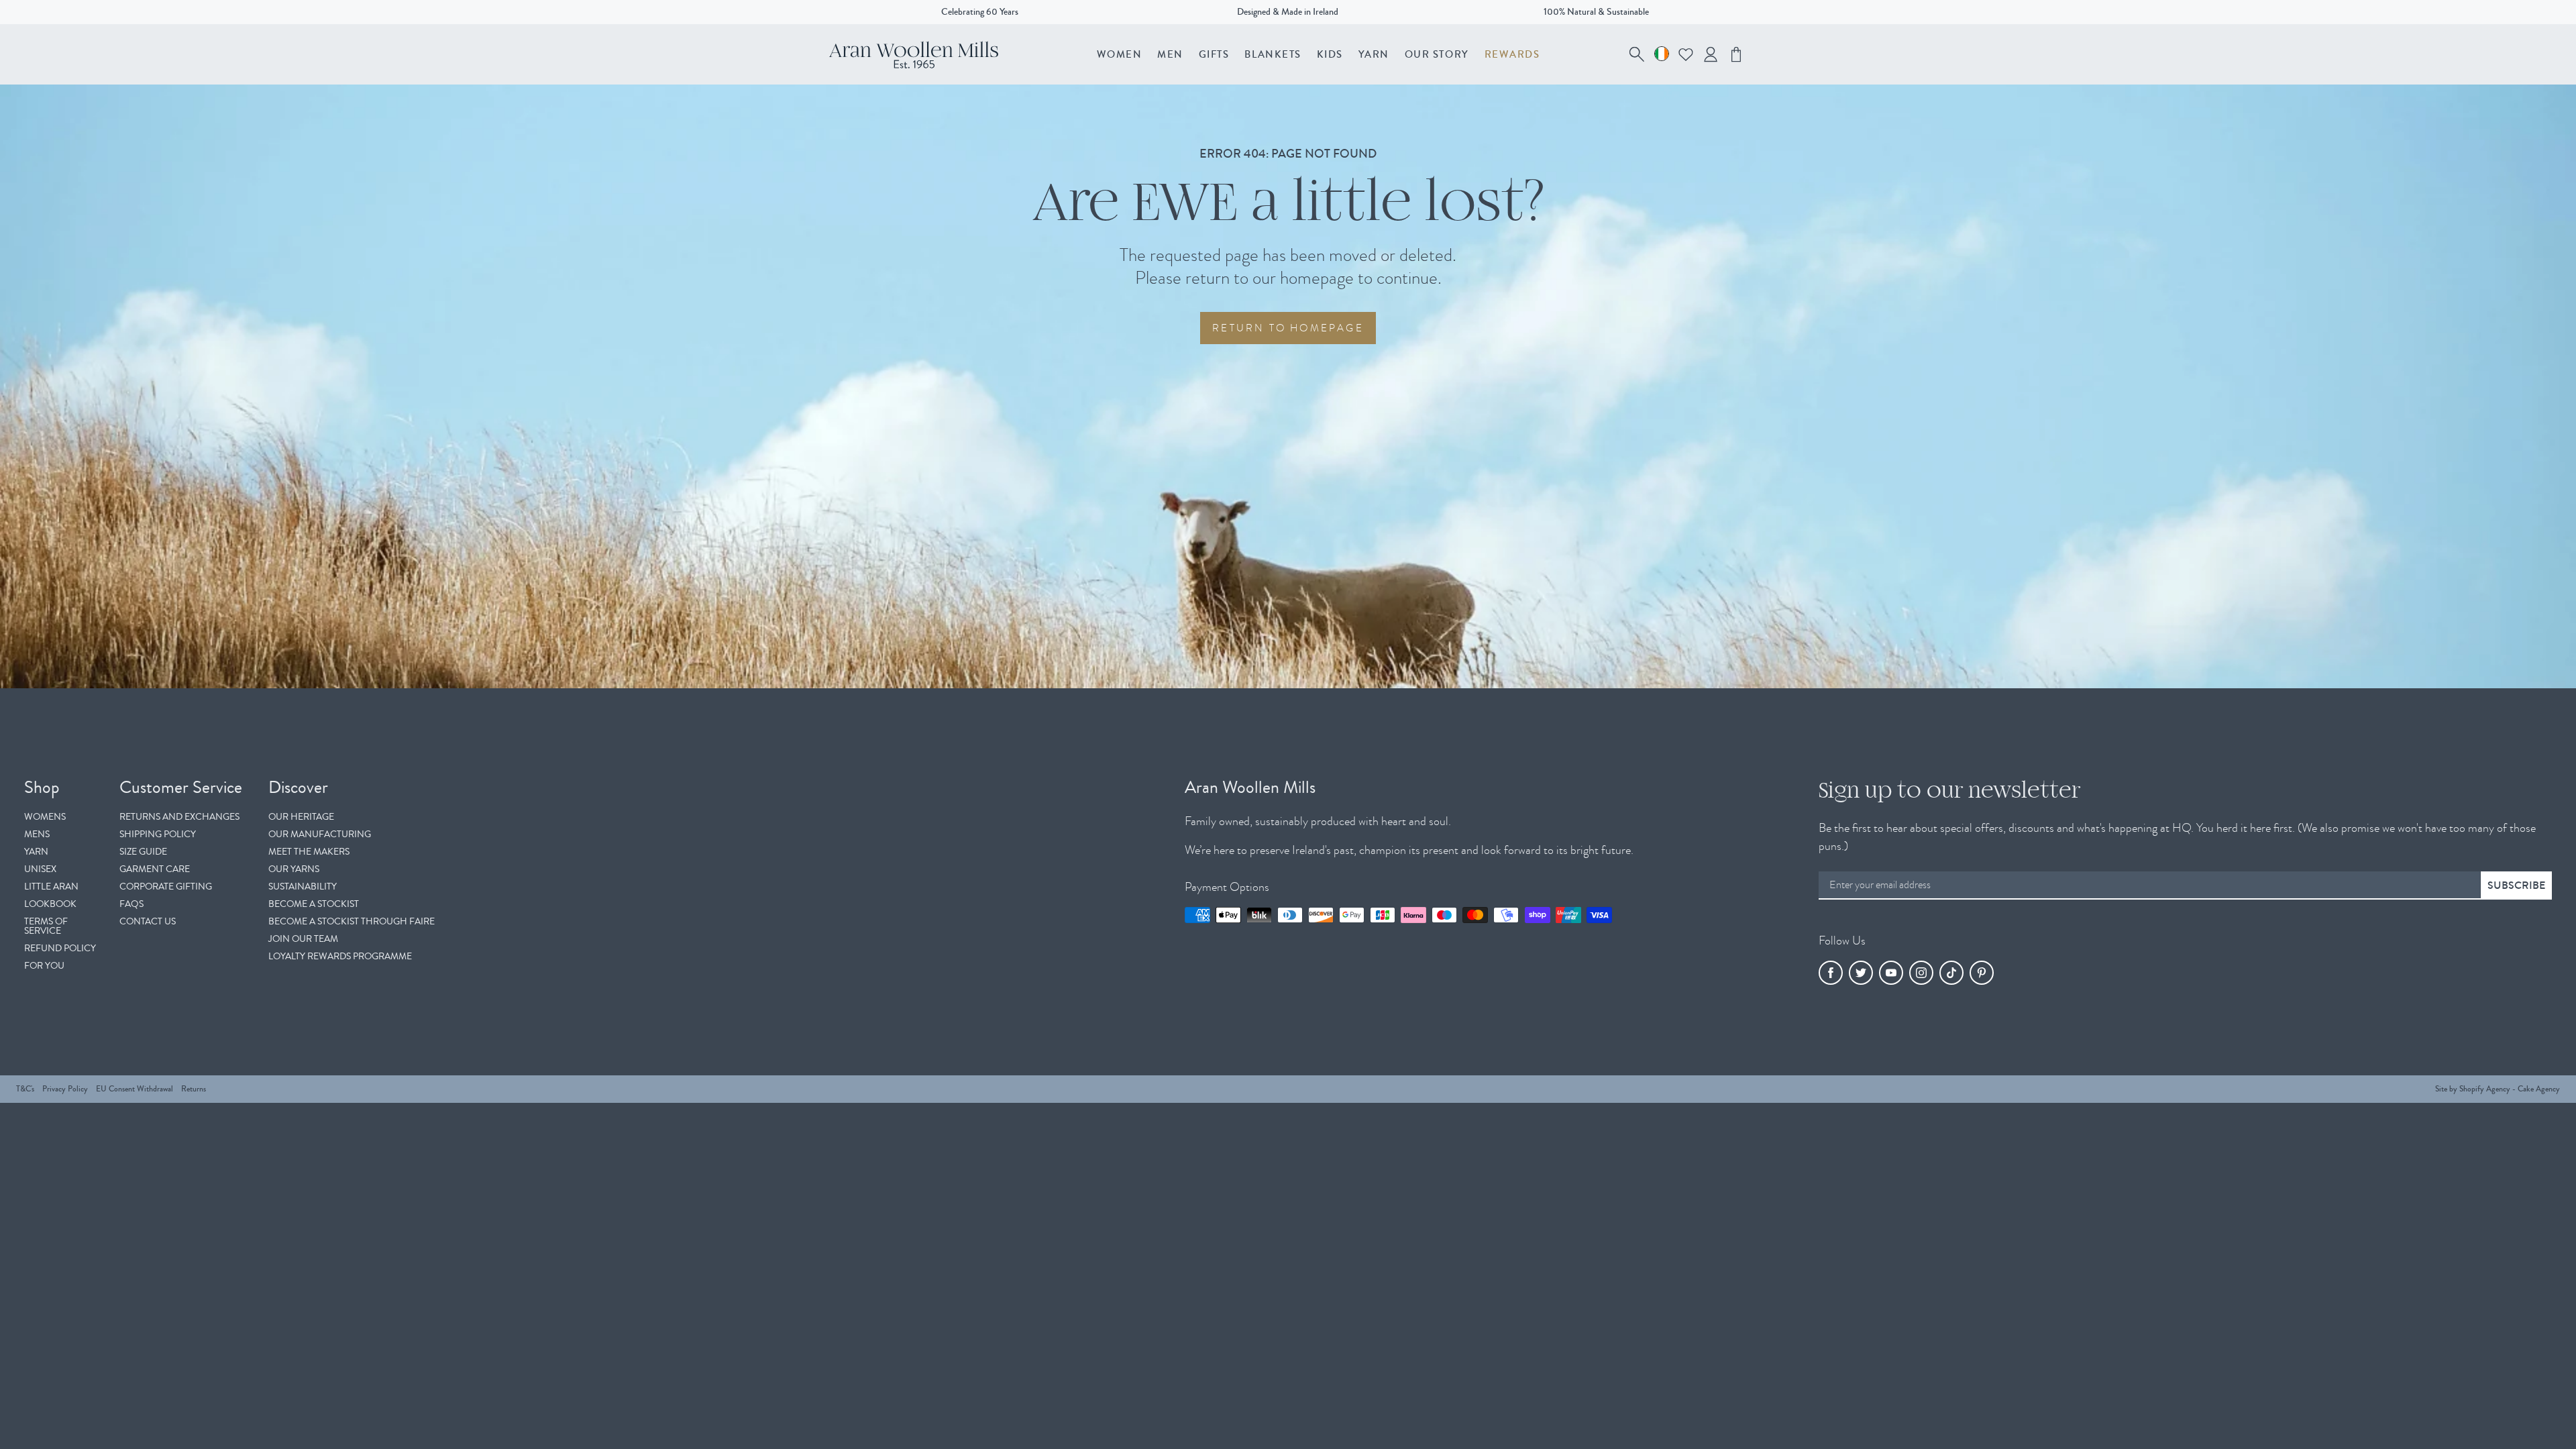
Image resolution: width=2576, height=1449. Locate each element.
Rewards (1512, 54)
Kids (1330, 54)
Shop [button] (42, 788)
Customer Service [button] (181, 788)
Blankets (1273, 54)
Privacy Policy (65, 1089)
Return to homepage (1288, 328)
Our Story (1437, 54)
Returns (194, 1089)
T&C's (25, 1089)
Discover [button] (298, 788)
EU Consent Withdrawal (135, 1089)
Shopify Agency (2485, 1089)
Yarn (1374, 54)
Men (1170, 54)
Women (1120, 54)
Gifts (1214, 54)
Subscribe (2516, 885)
